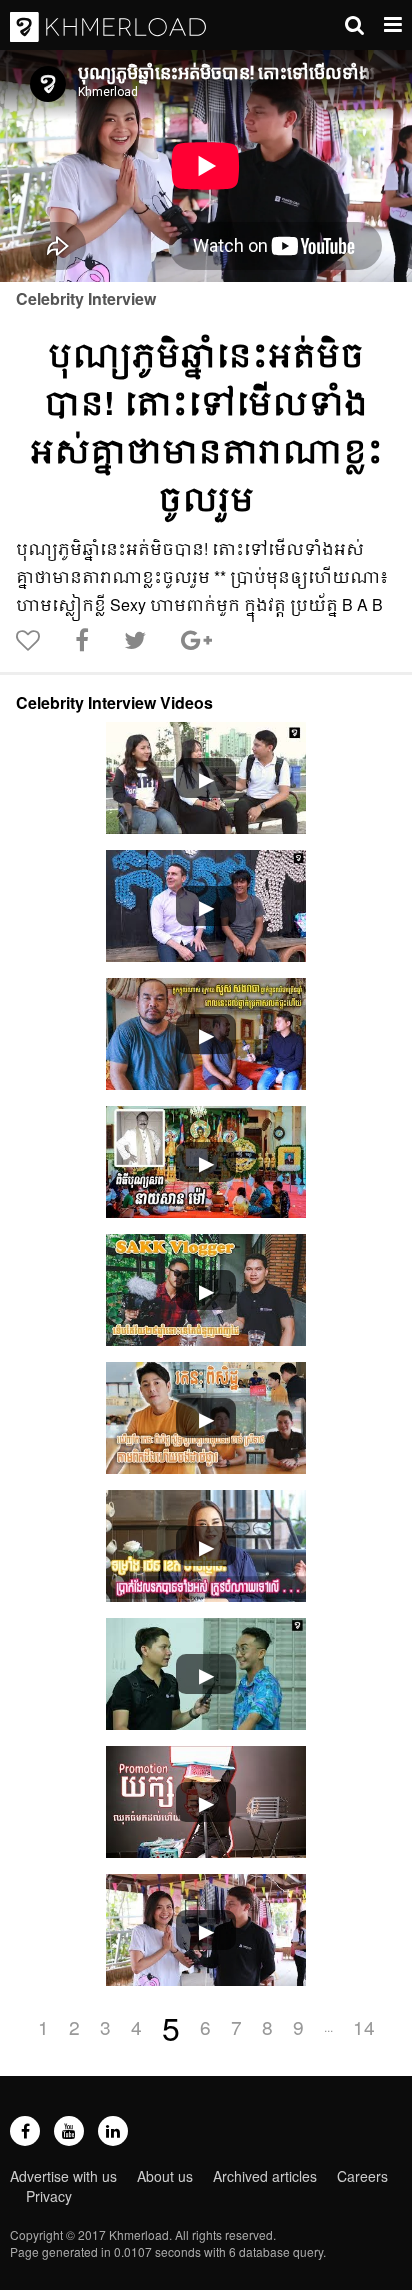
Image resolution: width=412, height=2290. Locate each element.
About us (165, 2176)
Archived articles (265, 2176)
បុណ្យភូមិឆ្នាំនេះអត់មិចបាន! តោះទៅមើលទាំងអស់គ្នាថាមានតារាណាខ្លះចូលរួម (206, 426)
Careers (362, 2176)
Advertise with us (63, 2176)
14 (364, 2026)
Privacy (49, 2196)
